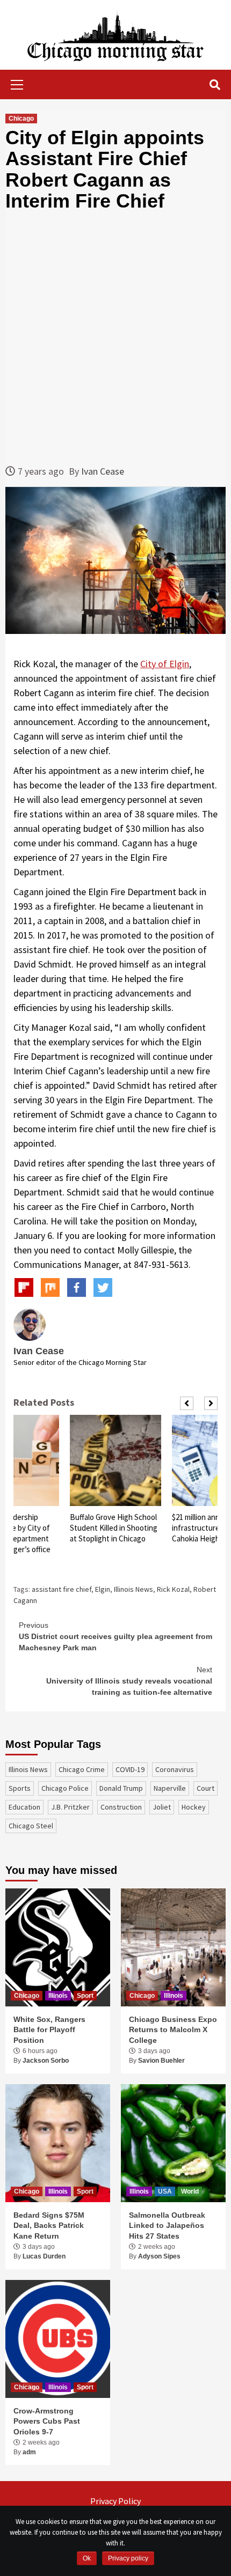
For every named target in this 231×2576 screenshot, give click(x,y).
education (24, 1807)
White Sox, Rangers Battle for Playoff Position (49, 2030)
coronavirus (175, 1769)
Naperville (170, 1788)
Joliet (162, 1807)
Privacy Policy (115, 2501)
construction (121, 1807)
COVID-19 (130, 1769)
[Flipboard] (24, 1287)
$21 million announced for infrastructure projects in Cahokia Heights (112, 1528)
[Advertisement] (115, 338)
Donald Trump (121, 1788)
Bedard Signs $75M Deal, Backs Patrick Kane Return (49, 2226)
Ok (87, 2558)
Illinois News (133, 1589)
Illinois (58, 1996)
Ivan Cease (103, 471)
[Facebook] (77, 1287)
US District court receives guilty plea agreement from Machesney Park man (115, 1636)
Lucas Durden (44, 2256)
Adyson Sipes (159, 2256)
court (205, 1788)
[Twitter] (103, 1287)
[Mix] (50, 1287)
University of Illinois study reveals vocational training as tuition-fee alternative (129, 1681)
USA (165, 2191)
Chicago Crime (82, 1769)
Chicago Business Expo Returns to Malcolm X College (173, 2030)
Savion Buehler (161, 2061)
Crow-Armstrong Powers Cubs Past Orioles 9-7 (47, 2421)
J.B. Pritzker (70, 1807)
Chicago (21, 119)
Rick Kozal (173, 1589)
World (190, 2191)
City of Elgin (165, 664)
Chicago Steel (31, 1826)
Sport (85, 1996)
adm (29, 2452)
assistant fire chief (62, 1589)
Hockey (194, 1807)
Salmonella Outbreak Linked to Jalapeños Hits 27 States (167, 2226)
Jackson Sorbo (46, 2061)
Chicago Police (65, 1788)
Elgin (103, 1589)
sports (20, 1788)
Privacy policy (128, 2558)
